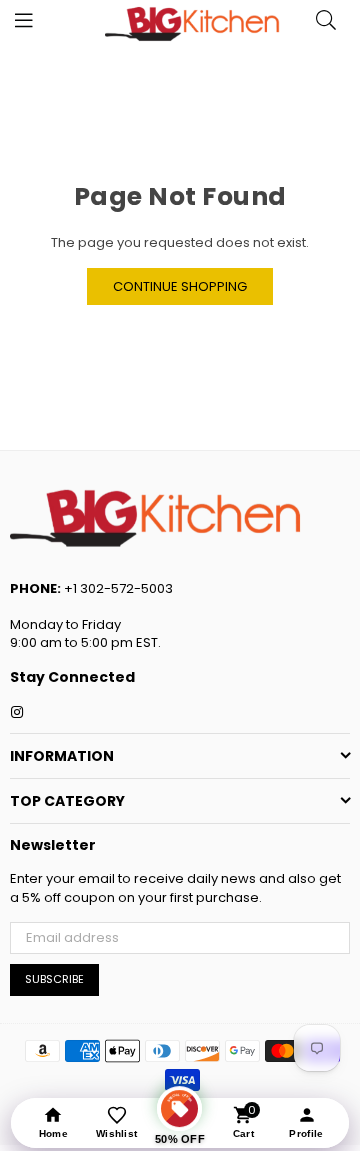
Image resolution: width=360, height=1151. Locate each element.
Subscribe (54, 979)
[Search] (326, 25)
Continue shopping (180, 286)
